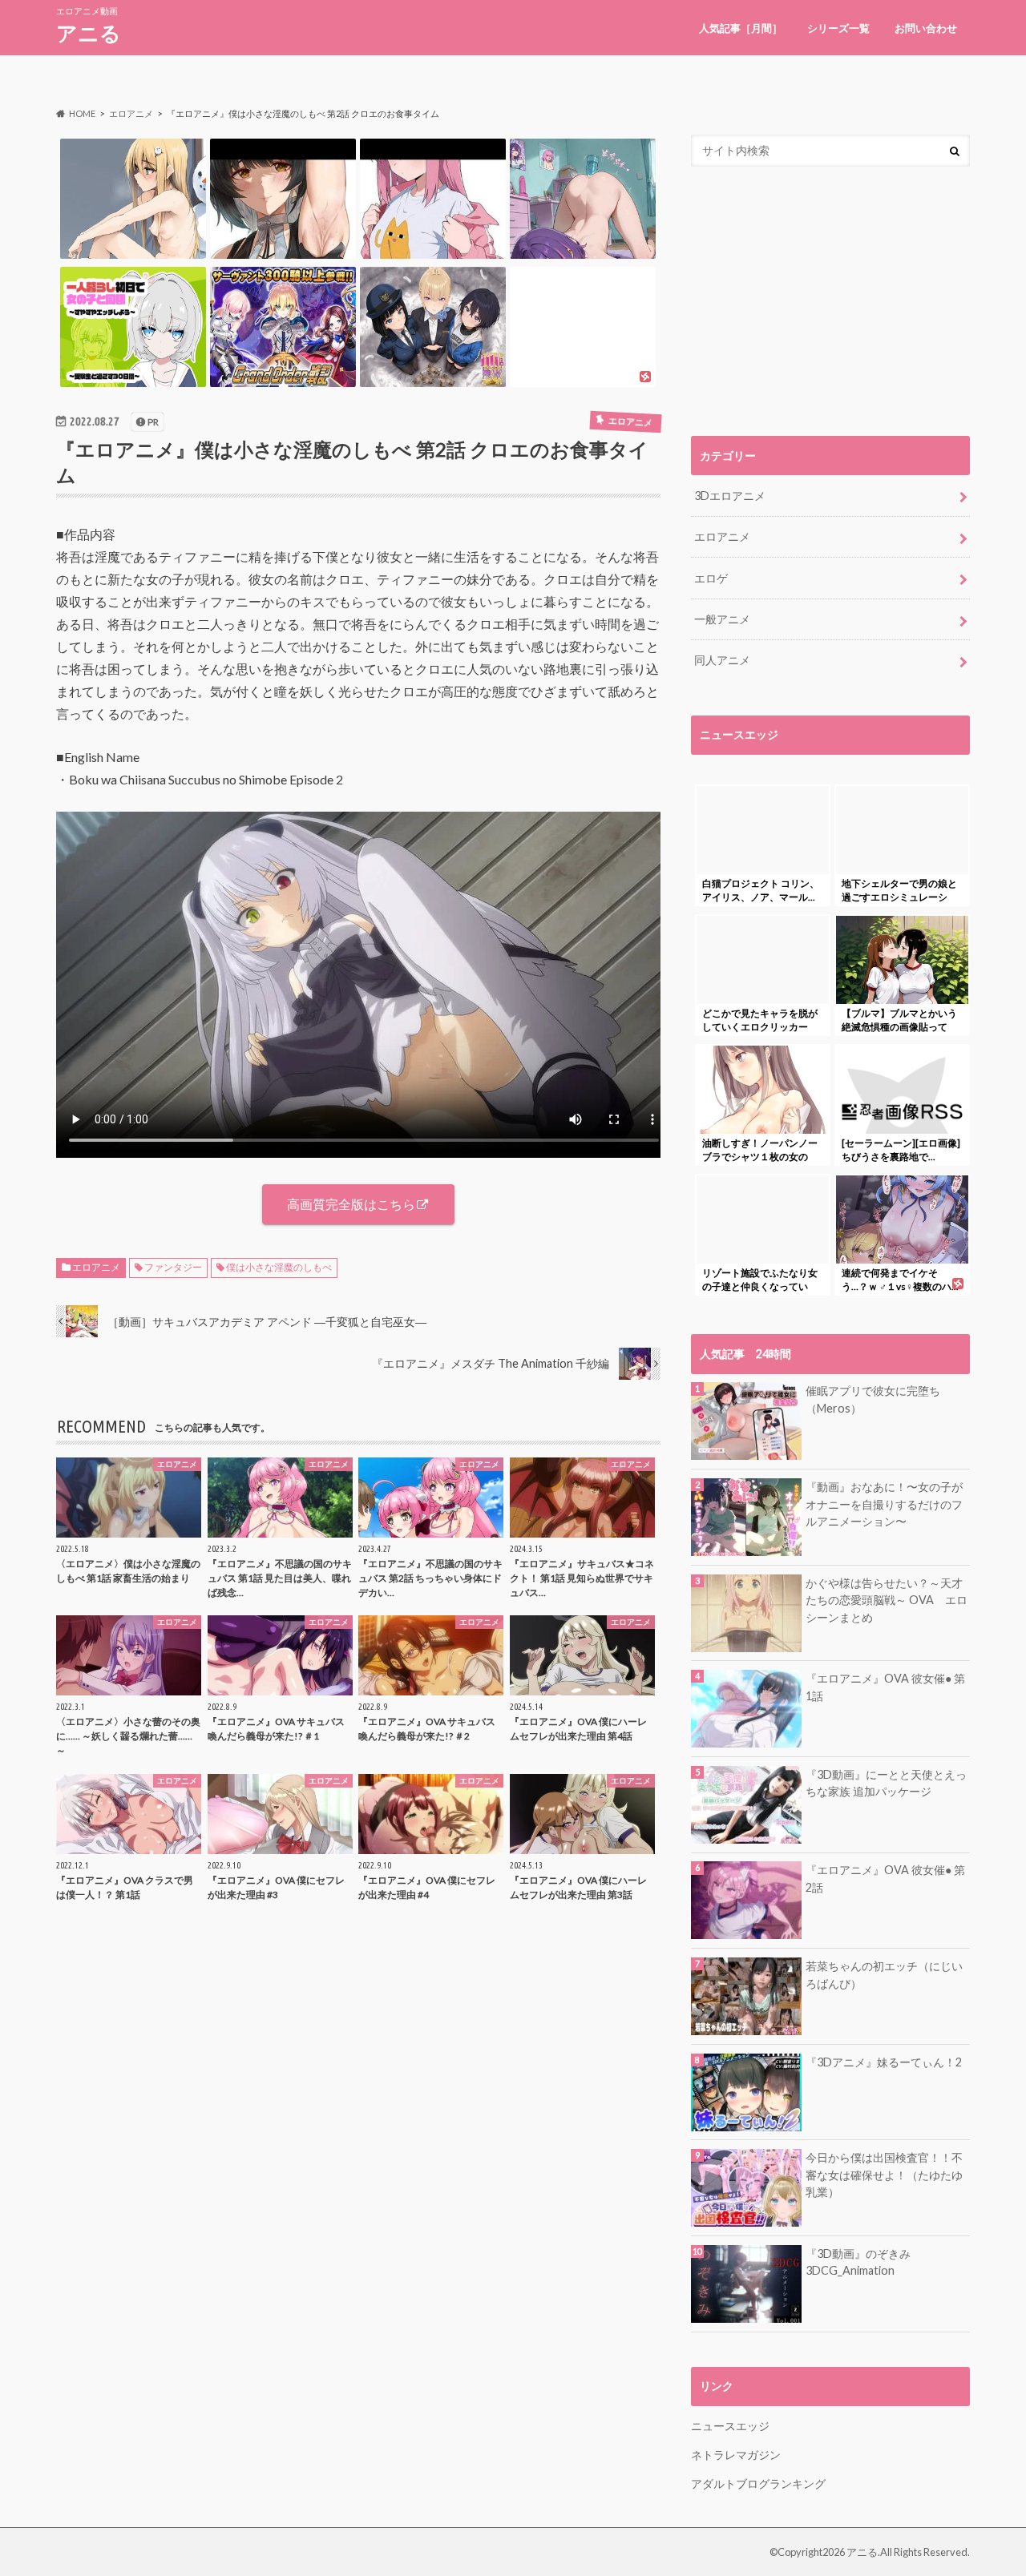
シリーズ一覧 (838, 28)
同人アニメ (722, 660)
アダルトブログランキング (758, 2483)
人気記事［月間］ (741, 28)
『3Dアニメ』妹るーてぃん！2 (884, 2062)
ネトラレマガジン (736, 2455)
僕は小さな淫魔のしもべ (279, 1267)
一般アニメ (722, 619)
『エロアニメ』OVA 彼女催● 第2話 (885, 1879)
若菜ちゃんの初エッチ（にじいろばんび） (884, 1975)
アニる (89, 33)
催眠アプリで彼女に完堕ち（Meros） (873, 1399)
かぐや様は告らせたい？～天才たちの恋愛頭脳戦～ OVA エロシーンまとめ (887, 1600)
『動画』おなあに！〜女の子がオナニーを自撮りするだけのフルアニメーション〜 (884, 1504)
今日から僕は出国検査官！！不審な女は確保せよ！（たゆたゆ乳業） (884, 2175)
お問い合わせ (926, 28)
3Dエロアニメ (730, 496)
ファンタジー (173, 1267)
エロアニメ (96, 1267)
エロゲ (711, 578)
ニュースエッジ (730, 2426)
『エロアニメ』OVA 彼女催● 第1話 (885, 1687)
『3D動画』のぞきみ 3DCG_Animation (858, 2262)
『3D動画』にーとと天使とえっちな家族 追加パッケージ (886, 1783)
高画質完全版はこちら (351, 1204)
